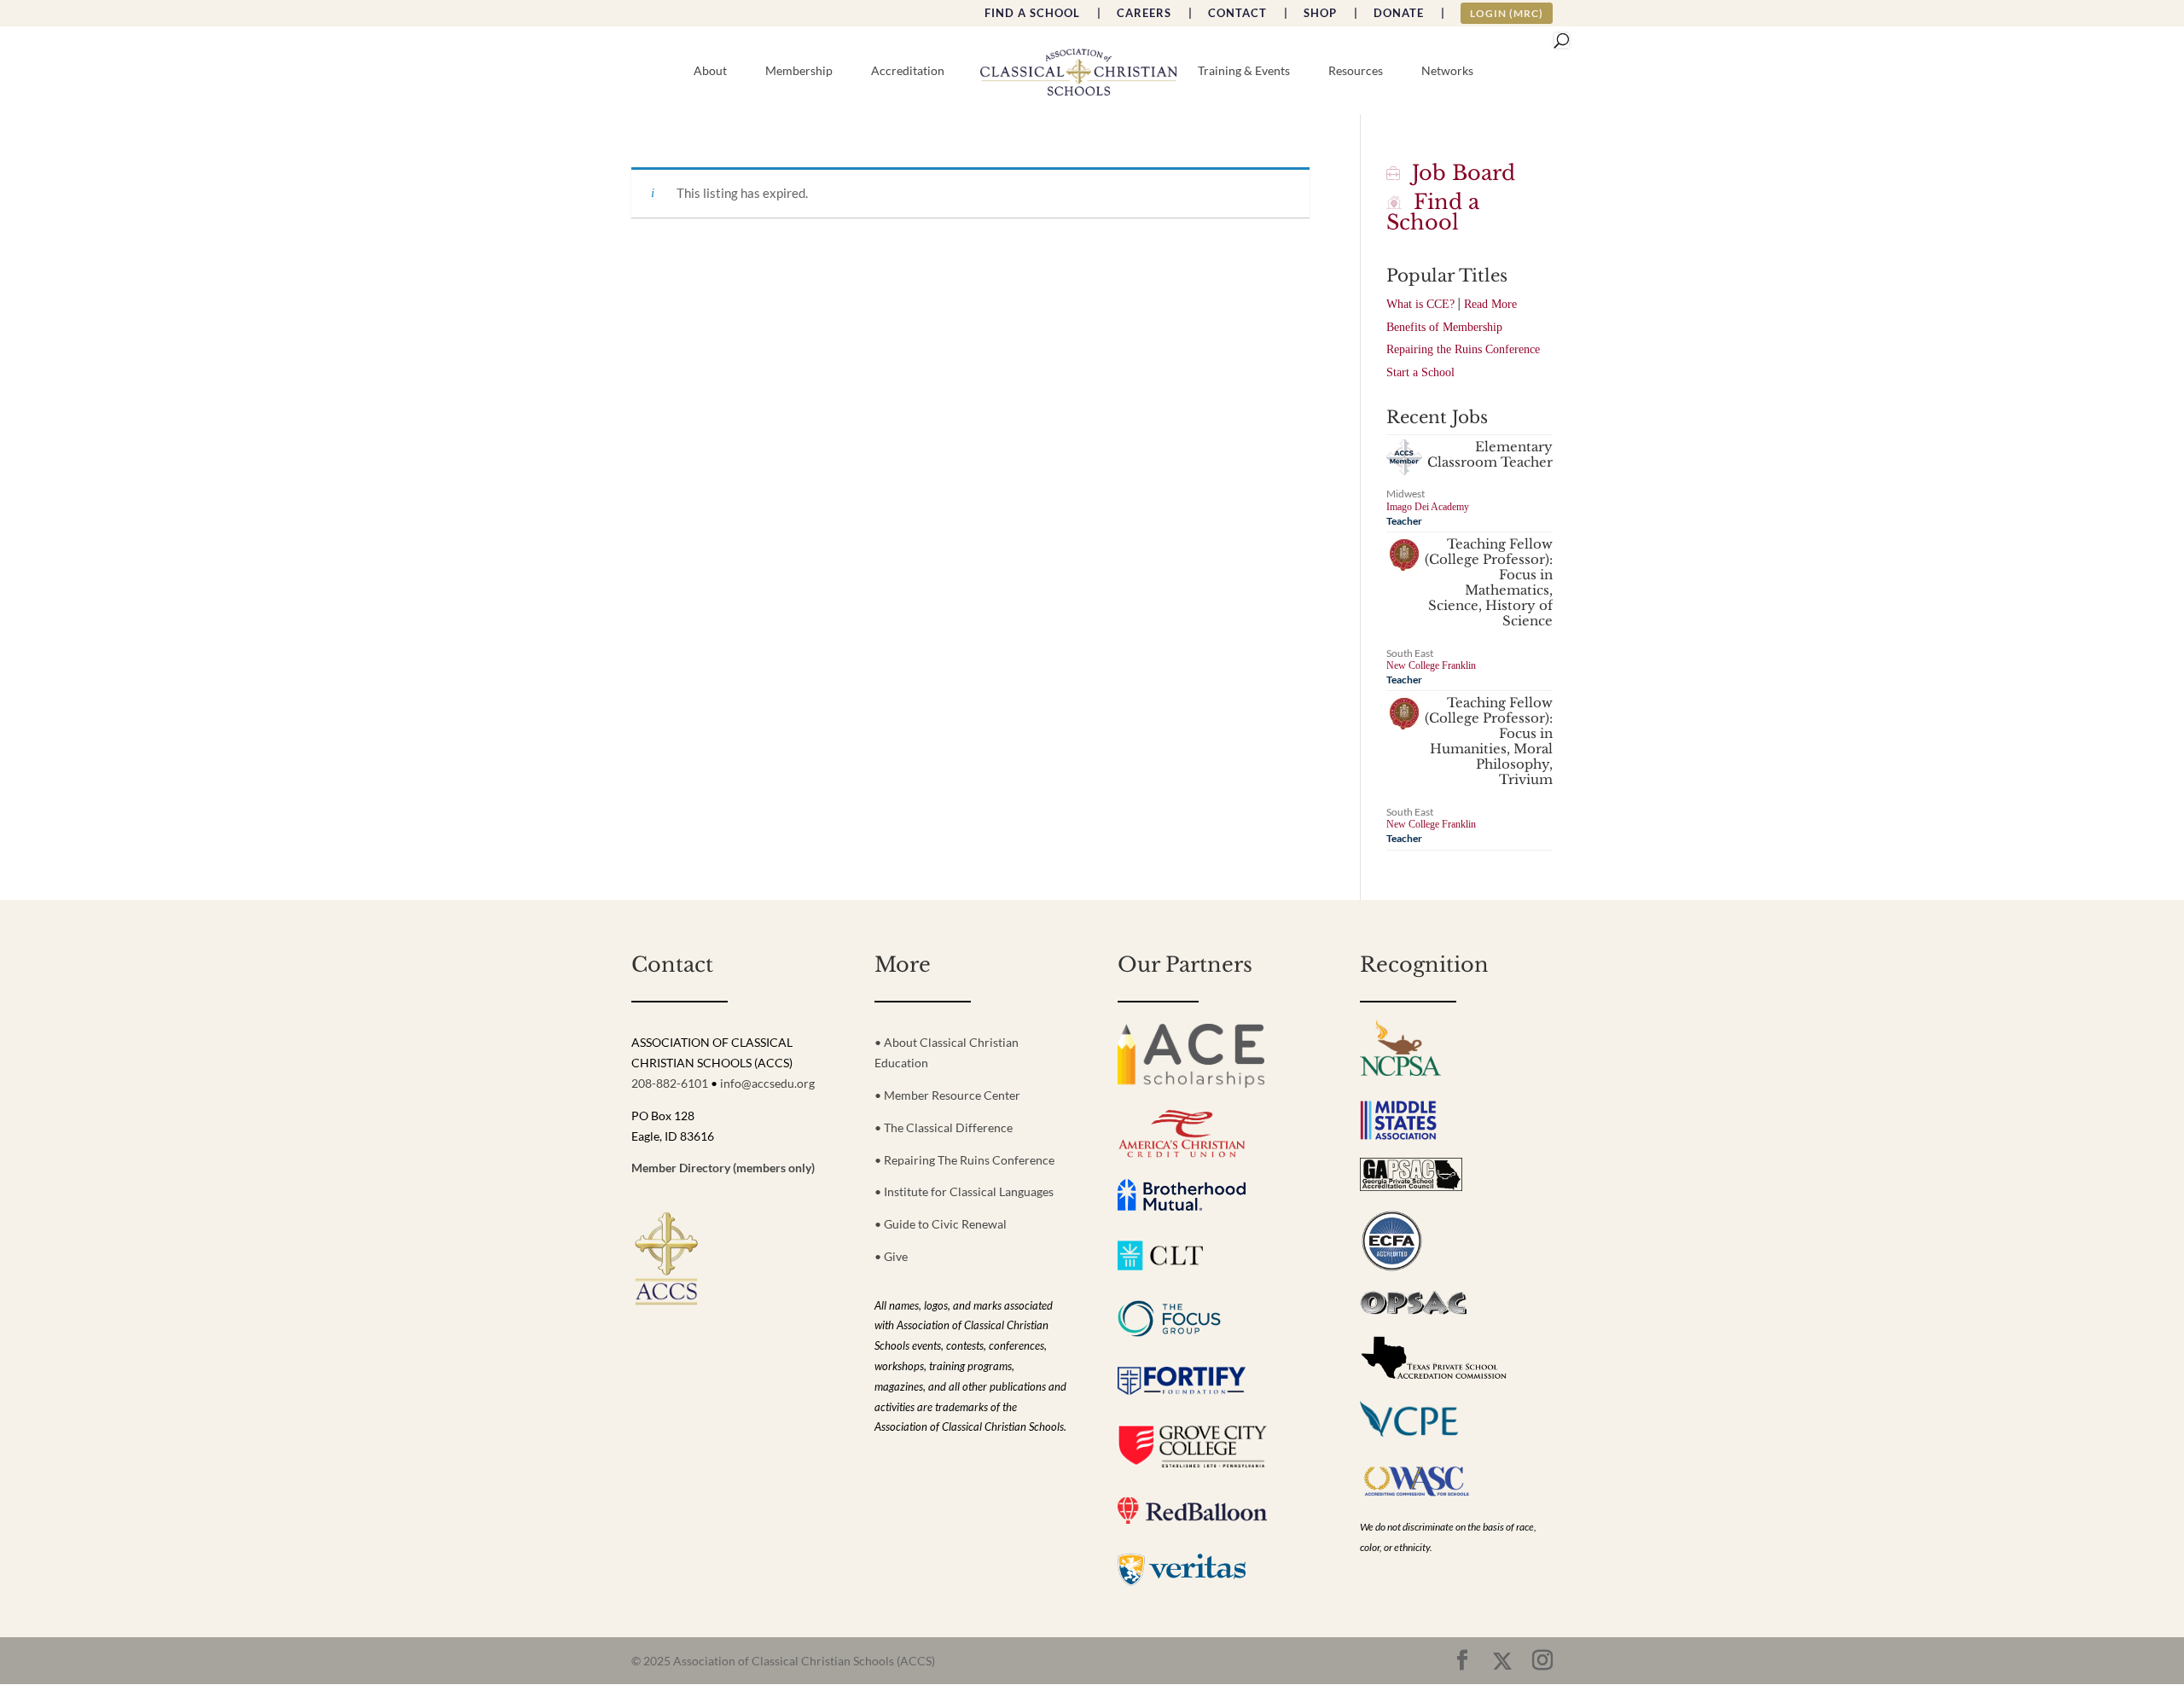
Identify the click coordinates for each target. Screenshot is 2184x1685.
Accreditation (908, 71)
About (710, 71)
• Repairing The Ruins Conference (964, 1160)
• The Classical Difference (944, 1127)
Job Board (1458, 173)
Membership (799, 71)
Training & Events (1244, 71)
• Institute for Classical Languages (964, 1191)
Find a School (1433, 212)
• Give (891, 1256)
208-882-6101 (670, 1083)
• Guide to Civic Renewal (941, 1224)
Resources (1356, 71)
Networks (1447, 71)
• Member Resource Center (947, 1095)
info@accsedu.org (767, 1083)
